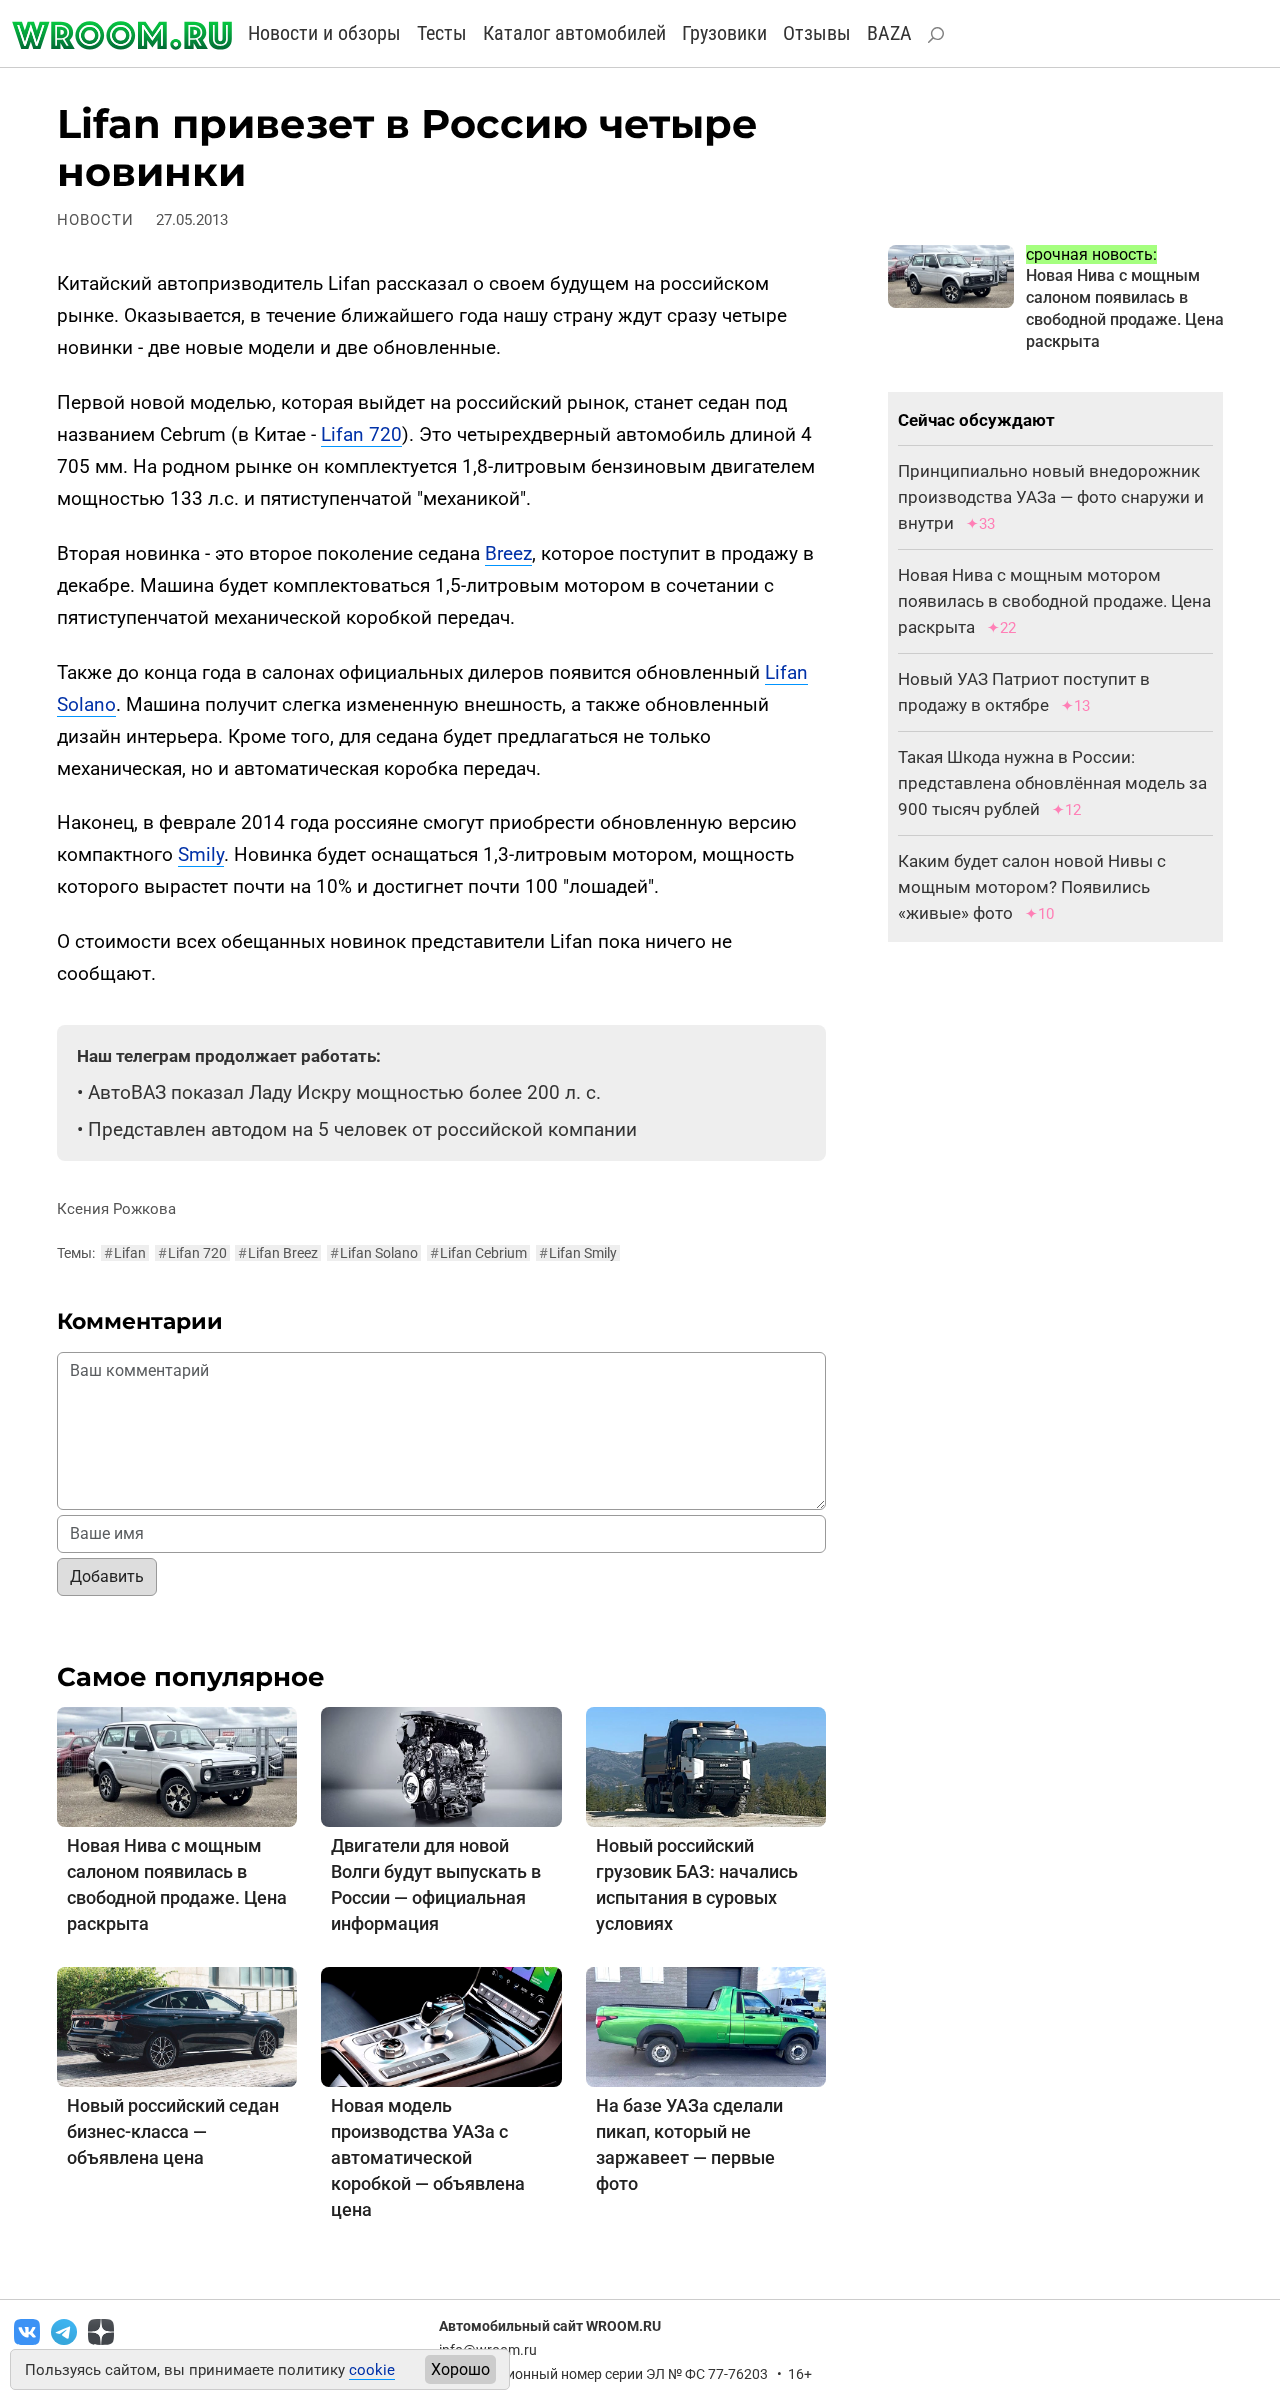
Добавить (107, 1576)
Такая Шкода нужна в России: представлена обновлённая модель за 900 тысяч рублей (1052, 783)
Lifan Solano (374, 1253)
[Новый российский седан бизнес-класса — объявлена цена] (177, 2025)
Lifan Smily (578, 1253)
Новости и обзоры (324, 33)
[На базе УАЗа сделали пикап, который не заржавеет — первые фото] (706, 2025)
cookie (372, 2370)
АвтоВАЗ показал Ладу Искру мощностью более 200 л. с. (344, 1092)
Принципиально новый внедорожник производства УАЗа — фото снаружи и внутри (1051, 497)
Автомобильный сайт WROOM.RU (550, 2326)
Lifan (125, 1253)
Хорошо (460, 2369)
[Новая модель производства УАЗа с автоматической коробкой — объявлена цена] (441, 2025)
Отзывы (817, 33)
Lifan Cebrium (478, 1253)
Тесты (442, 33)
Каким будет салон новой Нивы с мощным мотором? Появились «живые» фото (1032, 887)
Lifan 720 (361, 434)
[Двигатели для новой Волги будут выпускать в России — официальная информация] (441, 1765)
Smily (201, 854)
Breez (508, 553)
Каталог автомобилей (574, 33)
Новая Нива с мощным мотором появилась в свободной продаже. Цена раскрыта (1054, 601)
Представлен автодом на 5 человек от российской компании (362, 1129)
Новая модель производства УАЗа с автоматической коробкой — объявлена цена (428, 2157)
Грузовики (724, 33)
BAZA (889, 33)
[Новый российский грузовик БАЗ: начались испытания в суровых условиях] (706, 1765)
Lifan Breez (278, 1253)
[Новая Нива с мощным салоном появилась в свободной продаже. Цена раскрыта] (177, 1765)
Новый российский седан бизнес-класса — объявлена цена (173, 2131)
